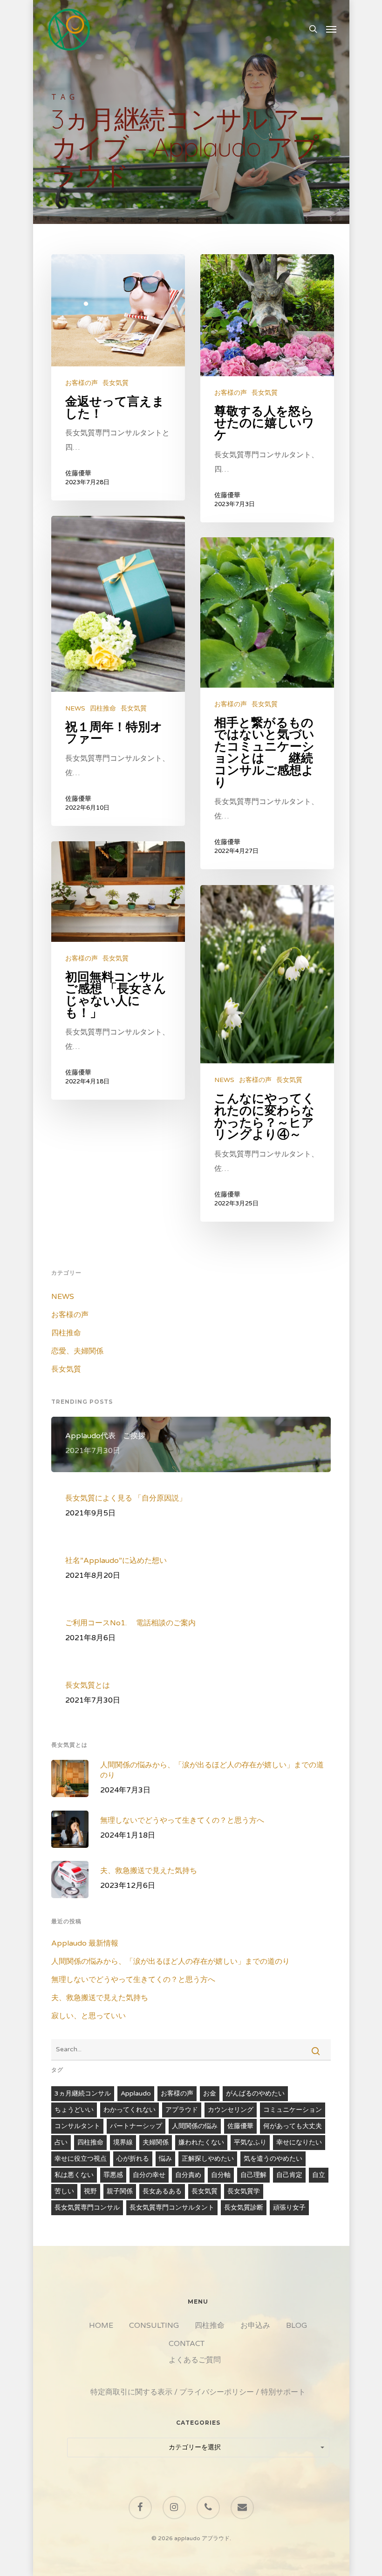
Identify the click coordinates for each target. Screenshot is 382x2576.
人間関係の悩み (195, 2126)
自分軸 (221, 2175)
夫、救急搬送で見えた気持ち (100, 1998)
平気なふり (250, 2142)
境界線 (123, 2142)
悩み (165, 2159)
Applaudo (136, 2093)
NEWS (75, 708)
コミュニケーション (293, 2110)
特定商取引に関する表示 (131, 2392)
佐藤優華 (78, 473)
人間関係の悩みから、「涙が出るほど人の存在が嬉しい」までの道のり (171, 1961)
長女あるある (162, 2191)
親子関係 (120, 2191)
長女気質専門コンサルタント (172, 2208)
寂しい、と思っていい (89, 2016)
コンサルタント (77, 2126)
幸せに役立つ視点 (81, 2159)
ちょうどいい (74, 2110)
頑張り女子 (289, 2208)
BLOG (297, 2326)
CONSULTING (154, 2326)
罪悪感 (113, 2175)
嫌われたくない (201, 2142)
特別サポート (283, 2392)
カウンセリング (231, 2110)
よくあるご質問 (195, 2360)
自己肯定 (289, 2175)
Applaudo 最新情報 (85, 1943)
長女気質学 (244, 2191)
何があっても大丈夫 (293, 2126)
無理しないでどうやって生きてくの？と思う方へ (133, 1980)
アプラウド (182, 2110)
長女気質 (116, 383)
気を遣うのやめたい (273, 2159)
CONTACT (187, 2344)
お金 (210, 2093)
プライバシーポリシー (217, 2392)
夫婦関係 (156, 2142)
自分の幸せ (149, 2175)
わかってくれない (130, 2110)
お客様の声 (82, 383)
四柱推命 (103, 708)
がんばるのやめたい (255, 2093)
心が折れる (133, 2159)
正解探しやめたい (208, 2159)
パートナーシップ (136, 2126)
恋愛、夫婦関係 (77, 1351)
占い (61, 2142)
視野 (90, 2191)
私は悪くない (74, 2175)
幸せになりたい (299, 2142)
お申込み (255, 2326)
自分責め (188, 2175)
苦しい (64, 2191)
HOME (101, 2326)
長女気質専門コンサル (87, 2208)
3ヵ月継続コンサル (83, 2093)
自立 (319, 2175)
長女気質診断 (244, 2208)
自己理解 (253, 2175)
